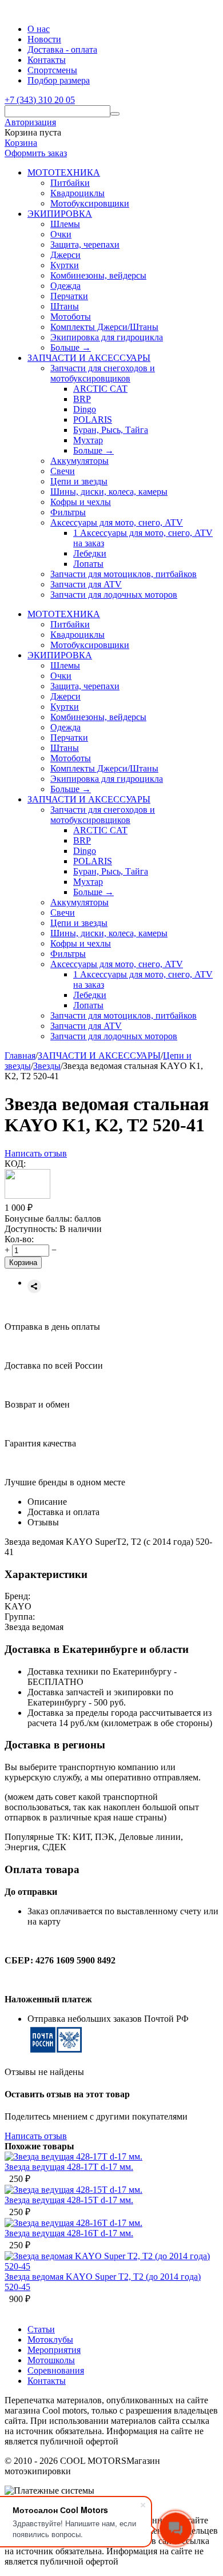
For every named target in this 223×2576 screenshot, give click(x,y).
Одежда (65, 286)
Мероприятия (54, 2350)
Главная (20, 1056)
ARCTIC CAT (100, 389)
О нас (39, 29)
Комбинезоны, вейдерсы (98, 275)
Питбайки (70, 183)
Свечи (63, 471)
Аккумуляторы (79, 461)
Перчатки (69, 296)
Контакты (47, 60)
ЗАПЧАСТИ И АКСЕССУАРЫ (99, 1056)
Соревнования (56, 2370)
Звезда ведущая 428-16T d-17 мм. (69, 2233)
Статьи (41, 2329)
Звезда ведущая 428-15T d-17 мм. (69, 2200)
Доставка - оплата (62, 49)
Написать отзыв (36, 1153)
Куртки (65, 265)
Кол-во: (19, 1239)
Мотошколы (51, 2360)
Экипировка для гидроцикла (107, 337)
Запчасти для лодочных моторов (114, 595)
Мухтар (88, 440)
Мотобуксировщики (90, 203)
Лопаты (88, 564)
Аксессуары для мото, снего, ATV (117, 522)
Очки (61, 234)
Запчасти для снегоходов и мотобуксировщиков (103, 373)
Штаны (65, 306)
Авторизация (30, 122)
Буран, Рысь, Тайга (111, 430)
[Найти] (115, 114)
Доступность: (31, 1229)
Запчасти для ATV (86, 584)
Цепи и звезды (79, 481)
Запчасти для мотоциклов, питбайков (124, 574)
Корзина (21, 143)
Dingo (85, 409)
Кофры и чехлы (81, 502)
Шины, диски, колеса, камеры (109, 492)
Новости (44, 39)
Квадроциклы (77, 193)
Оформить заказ (36, 153)
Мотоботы (71, 317)
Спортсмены (52, 70)
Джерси (65, 255)
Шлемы (65, 224)
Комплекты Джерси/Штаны (104, 327)
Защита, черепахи (85, 245)
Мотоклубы (50, 2340)
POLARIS (93, 420)
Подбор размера (59, 80)
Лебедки (90, 553)
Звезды (47, 1066)
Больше (71, 347)
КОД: (15, 1164)
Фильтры (68, 512)
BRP (82, 399)
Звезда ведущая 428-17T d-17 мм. (69, 2167)
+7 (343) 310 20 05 (40, 100)
